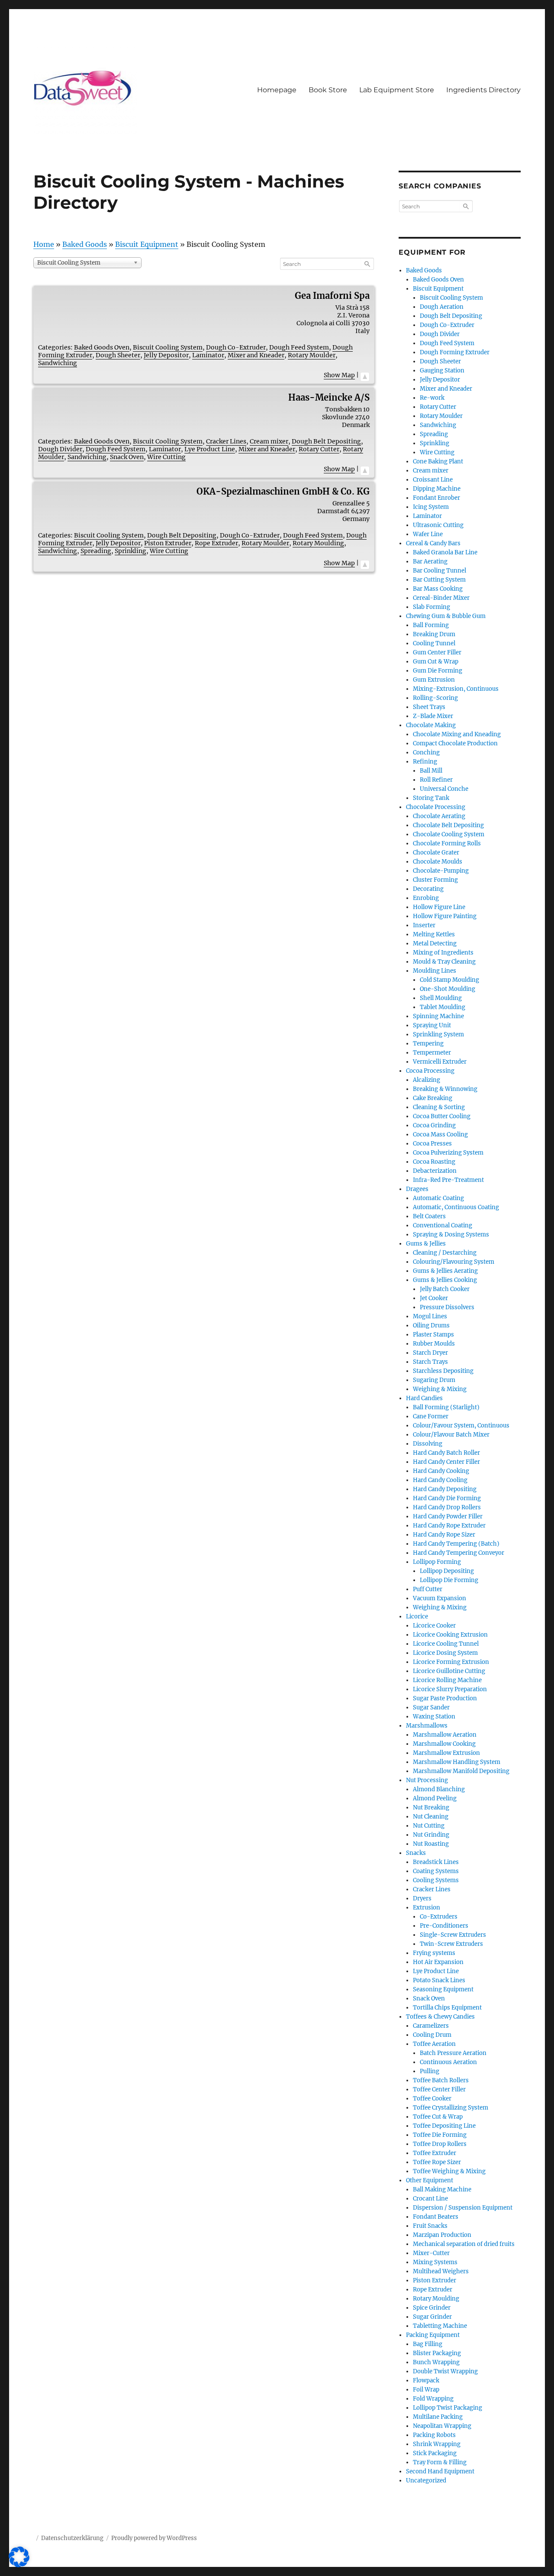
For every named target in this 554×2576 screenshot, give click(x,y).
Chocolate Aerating (439, 816)
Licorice (417, 1616)
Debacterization (435, 1171)
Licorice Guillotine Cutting (449, 1671)
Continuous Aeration (448, 2062)
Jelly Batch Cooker (445, 1289)
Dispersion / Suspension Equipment (463, 2208)
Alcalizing (427, 1080)
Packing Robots (434, 2435)
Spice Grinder (432, 2308)
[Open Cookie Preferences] (19, 2565)
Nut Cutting (429, 1826)
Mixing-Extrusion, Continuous (456, 689)
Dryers (422, 1898)
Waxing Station (434, 1717)
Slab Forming (432, 607)
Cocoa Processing (430, 1071)
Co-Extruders (439, 1917)
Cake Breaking (433, 1098)
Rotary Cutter (319, 449)
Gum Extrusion (434, 680)
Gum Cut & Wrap (436, 662)
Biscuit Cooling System (168, 347)
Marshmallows (427, 1726)
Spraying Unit (432, 1025)
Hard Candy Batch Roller (446, 1453)
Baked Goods (85, 244)
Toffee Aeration (434, 2044)
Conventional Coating (443, 1225)
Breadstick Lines (436, 1862)
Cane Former (431, 1416)
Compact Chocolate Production (455, 743)
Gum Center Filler (437, 652)
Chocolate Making (431, 725)
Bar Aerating (430, 561)
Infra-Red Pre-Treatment (448, 1180)
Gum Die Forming (438, 671)
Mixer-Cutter (431, 2253)
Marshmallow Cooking (444, 1744)
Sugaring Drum (434, 1380)
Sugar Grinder (432, 2317)
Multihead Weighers (441, 2271)
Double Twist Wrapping (445, 2371)
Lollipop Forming (437, 1562)
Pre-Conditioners (444, 1926)
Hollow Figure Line (439, 907)
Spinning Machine (438, 1016)
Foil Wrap (426, 2390)
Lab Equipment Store (397, 90)
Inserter (424, 925)
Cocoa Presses (432, 1144)
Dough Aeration (442, 307)
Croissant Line (433, 480)
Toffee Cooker (432, 2099)
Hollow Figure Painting (445, 916)
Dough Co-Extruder (236, 347)
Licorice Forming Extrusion (451, 1662)
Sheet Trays (429, 707)
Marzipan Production (442, 2235)
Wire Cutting (166, 457)
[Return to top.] (365, 375)
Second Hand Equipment (440, 2471)
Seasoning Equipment (443, 1989)
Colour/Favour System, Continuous (461, 1426)
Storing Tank (431, 798)
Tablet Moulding (443, 1007)
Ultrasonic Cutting (438, 525)
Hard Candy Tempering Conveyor (459, 1553)
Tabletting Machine (440, 2326)
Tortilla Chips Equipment (447, 2008)
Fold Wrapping (433, 2399)
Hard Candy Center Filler (446, 1462)
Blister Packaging (437, 2353)
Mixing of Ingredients (443, 953)
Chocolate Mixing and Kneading (457, 734)
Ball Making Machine (442, 2189)
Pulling (430, 2071)
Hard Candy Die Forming (447, 1498)
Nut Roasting (431, 1844)
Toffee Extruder (435, 2153)
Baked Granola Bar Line (445, 552)
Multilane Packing (438, 2417)
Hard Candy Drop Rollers (447, 1507)
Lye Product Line (210, 449)
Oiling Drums (431, 1325)
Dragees (417, 1189)
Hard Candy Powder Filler (448, 1516)
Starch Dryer (430, 1353)
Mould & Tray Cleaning (444, 962)
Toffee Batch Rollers (441, 2080)
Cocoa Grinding (434, 1125)
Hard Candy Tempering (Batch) (456, 1544)
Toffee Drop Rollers (440, 2144)
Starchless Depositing (443, 1371)
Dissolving (428, 1444)
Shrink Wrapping (437, 2444)
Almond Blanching (439, 1789)
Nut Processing (427, 1780)
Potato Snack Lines (439, 1980)
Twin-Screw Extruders (451, 1944)
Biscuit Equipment (147, 244)
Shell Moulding (441, 998)
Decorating (428, 889)
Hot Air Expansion (438, 1962)
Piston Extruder (168, 543)
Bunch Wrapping (436, 2362)
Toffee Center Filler (439, 2089)
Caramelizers (431, 2026)
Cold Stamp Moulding (449, 980)
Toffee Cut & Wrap (438, 2117)
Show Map (339, 375)
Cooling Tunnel (434, 643)
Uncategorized (426, 2481)
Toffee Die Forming (440, 2135)
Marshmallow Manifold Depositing (461, 1771)
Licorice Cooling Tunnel (446, 1644)
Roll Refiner (436, 780)
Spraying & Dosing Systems (451, 1235)
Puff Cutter (428, 1589)
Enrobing (426, 898)
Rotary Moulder (312, 355)
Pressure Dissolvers (447, 1307)
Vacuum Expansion (440, 1598)
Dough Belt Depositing (326, 441)
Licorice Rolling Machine (447, 1680)
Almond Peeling (435, 1798)
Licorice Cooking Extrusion (450, 1635)
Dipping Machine (437, 489)
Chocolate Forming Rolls (447, 843)
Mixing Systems (435, 2262)
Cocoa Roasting (434, 1162)
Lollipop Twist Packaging (448, 2408)
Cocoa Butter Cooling (442, 1116)
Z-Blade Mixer (433, 716)
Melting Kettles (434, 934)
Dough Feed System (299, 347)
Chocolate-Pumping (441, 871)
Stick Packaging (435, 2453)
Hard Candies (424, 1398)
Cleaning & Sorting (439, 1107)
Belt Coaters (429, 1216)
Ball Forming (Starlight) (446, 1407)
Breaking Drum (434, 634)
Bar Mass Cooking (438, 589)
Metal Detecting (435, 943)
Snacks (416, 1853)
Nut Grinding (431, 1835)
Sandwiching (58, 363)
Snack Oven (127, 457)
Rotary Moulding (318, 543)
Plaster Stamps (433, 1335)
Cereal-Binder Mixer (441, 598)
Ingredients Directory (483, 90)
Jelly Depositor (166, 355)
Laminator (208, 355)
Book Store (328, 90)
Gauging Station (442, 371)
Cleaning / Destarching (445, 1253)
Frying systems (434, 1953)
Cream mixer (269, 441)
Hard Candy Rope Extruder (449, 1526)
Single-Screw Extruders (453, 1935)
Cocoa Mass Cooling (440, 1134)
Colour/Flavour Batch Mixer (451, 1435)
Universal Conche (444, 789)
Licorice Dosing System (445, 1653)
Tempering (428, 1044)
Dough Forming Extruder (455, 352)
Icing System (431, 507)
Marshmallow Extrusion (446, 1753)
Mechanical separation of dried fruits (464, 2244)
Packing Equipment (433, 2335)
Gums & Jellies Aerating (445, 1271)
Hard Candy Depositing (445, 1489)
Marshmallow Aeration (445, 1735)
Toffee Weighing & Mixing (449, 2171)
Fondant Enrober (436, 498)
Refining (425, 762)
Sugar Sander (431, 1707)
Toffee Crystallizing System (451, 2108)
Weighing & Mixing (440, 1389)
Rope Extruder (216, 543)
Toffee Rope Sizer (437, 2162)
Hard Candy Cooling (440, 1480)
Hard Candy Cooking (441, 1471)
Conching (426, 752)
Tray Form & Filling (440, 2462)
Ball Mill (431, 771)
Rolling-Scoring (435, 698)
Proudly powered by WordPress (154, 2538)
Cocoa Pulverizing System (448, 1153)
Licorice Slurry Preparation (450, 1689)
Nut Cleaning (431, 1817)
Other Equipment (430, 2180)
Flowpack (426, 2380)
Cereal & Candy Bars (433, 543)
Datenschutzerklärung (72, 2538)
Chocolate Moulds (438, 862)
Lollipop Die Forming (449, 1580)
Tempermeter (432, 1053)
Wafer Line (428, 534)
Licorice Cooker (434, 1626)
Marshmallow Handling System (457, 1762)
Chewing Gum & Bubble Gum (446, 616)
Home (44, 244)
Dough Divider (60, 449)
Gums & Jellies (426, 1244)
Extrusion (427, 1908)
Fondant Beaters (436, 2217)
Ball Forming (431, 625)
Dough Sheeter (118, 355)
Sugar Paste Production (445, 1698)
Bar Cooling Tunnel (440, 571)
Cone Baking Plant (438, 461)
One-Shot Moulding (448, 989)
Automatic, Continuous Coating (456, 1207)
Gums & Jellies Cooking (445, 1280)
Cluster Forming (435, 880)
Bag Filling (428, 2344)
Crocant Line (430, 2199)
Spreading (96, 551)
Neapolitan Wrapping (442, 2426)
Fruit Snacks (430, 2226)
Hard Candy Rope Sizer (444, 1535)
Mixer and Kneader (256, 355)
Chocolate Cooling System (449, 834)
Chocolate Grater (436, 853)
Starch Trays (430, 1362)
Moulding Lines (435, 971)
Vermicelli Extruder (440, 1062)
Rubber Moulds (434, 1344)
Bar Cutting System (439, 580)
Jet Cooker (434, 1298)
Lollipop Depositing (447, 1571)
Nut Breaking (431, 1807)
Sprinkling (130, 551)
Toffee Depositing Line (444, 2126)
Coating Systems (436, 1871)
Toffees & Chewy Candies (440, 2017)
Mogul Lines (430, 1316)
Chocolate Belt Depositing (448, 825)
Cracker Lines (226, 441)
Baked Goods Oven (102, 347)
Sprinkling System (438, 1034)
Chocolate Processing (436, 807)
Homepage (277, 90)
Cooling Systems (436, 1880)
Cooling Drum (432, 2035)
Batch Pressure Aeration (453, 2053)
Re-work (432, 398)
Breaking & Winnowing (445, 1089)
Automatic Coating (438, 1198)
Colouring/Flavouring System (454, 1262)
